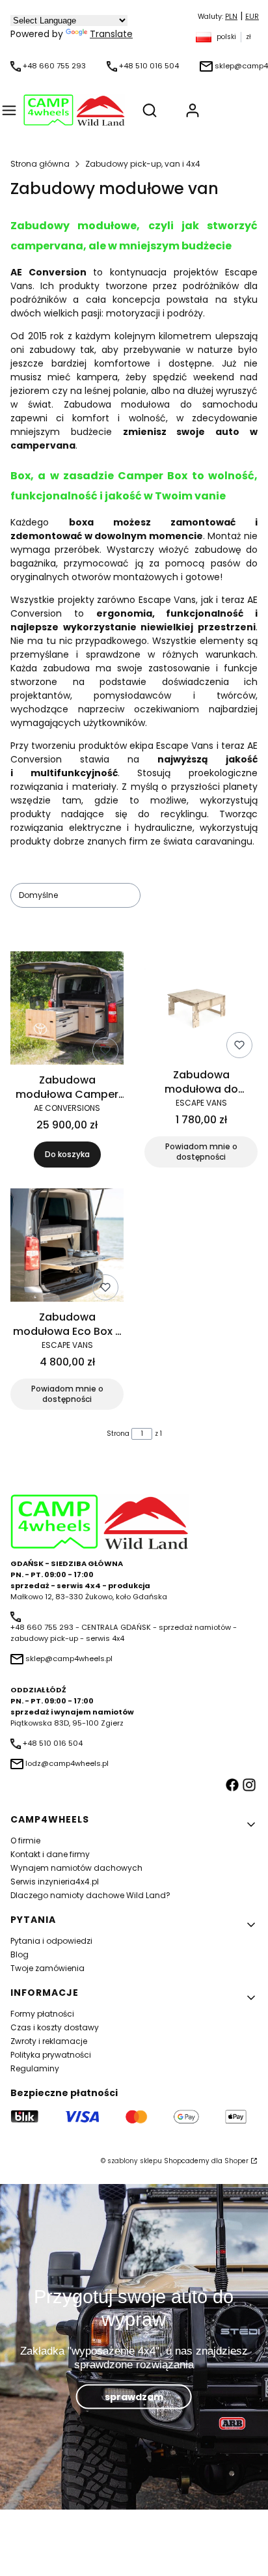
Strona (118, 1434)
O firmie (25, 1841)
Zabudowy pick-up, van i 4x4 (143, 164)
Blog (20, 1954)
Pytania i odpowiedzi (51, 1941)
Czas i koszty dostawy (55, 2027)
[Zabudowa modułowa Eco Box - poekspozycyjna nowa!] (67, 1247)
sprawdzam (134, 2396)
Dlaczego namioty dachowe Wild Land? (90, 1895)
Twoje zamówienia (47, 1968)
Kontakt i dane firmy (50, 1854)
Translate (111, 34)
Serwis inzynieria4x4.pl (55, 1882)
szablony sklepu (135, 2161)
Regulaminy (35, 2068)
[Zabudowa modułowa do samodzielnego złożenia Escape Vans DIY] (201, 1007)
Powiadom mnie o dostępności (201, 1152)
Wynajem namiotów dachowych (76, 1868)
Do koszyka (67, 1154)
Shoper (236, 2161)
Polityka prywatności (51, 2055)
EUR (252, 17)
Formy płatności (42, 2014)
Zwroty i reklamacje (49, 2041)
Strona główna (40, 164)
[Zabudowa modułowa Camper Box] (67, 1010)
